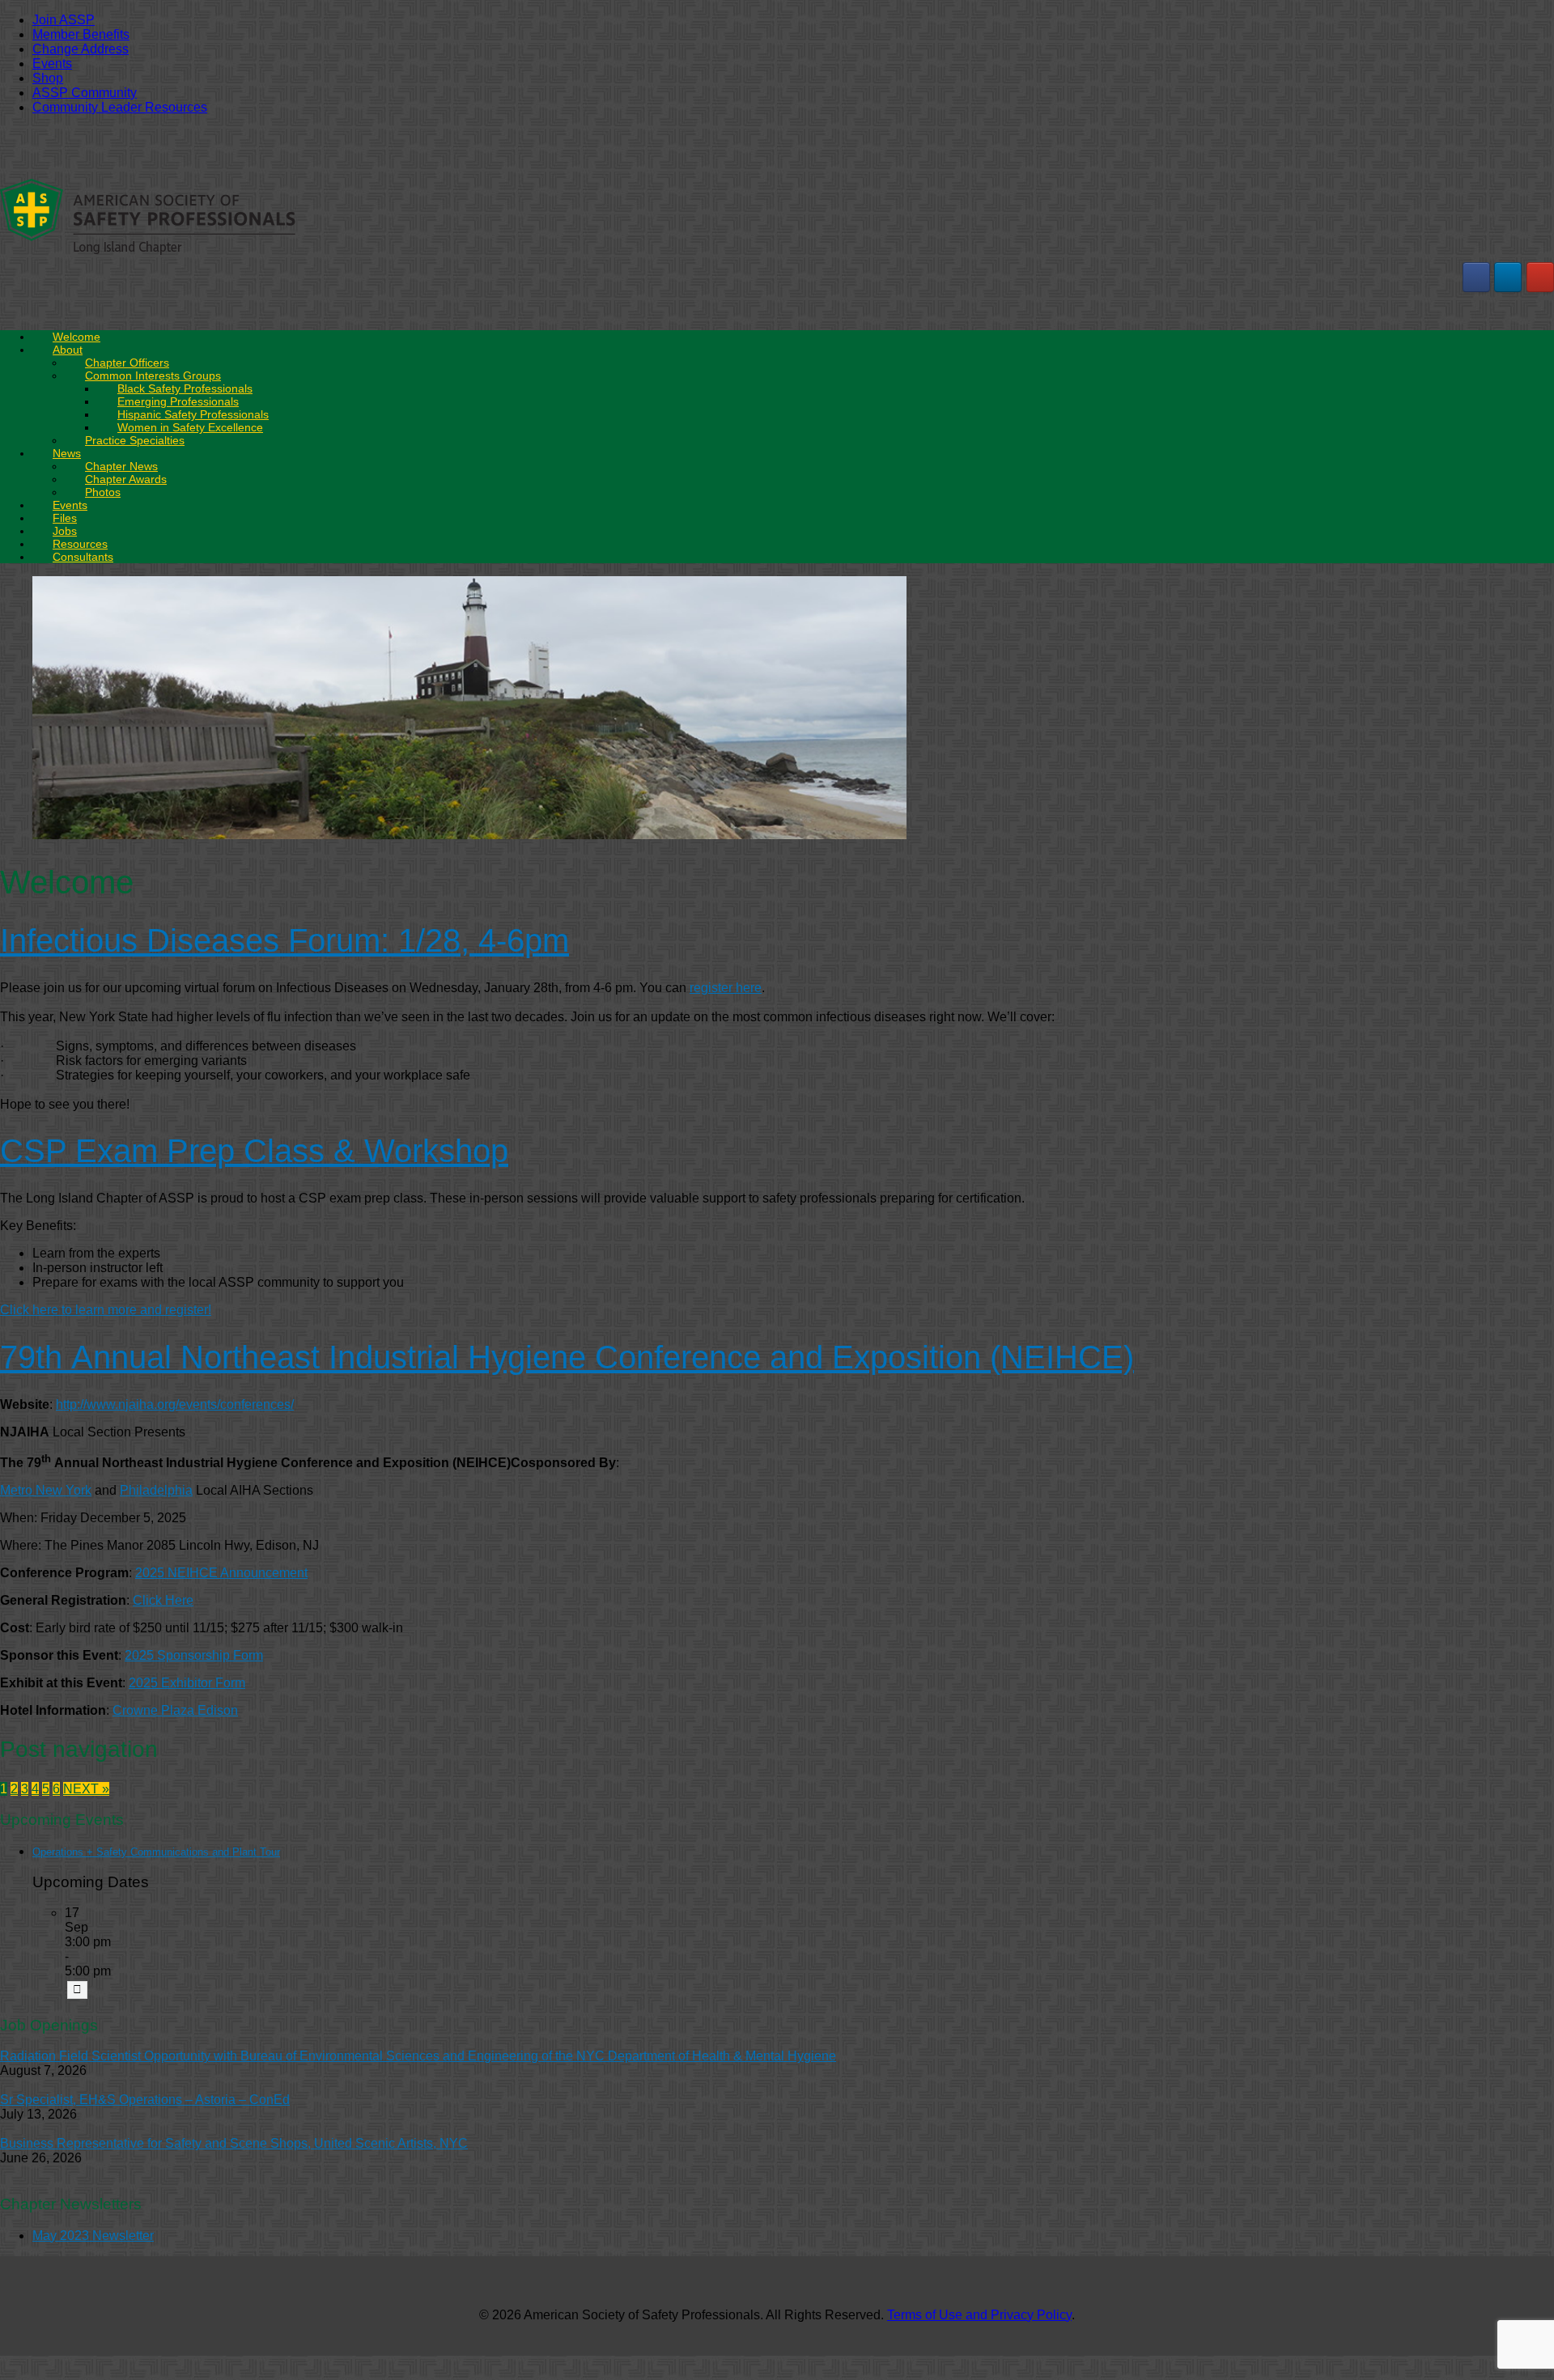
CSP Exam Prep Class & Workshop (254, 1151)
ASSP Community (85, 93)
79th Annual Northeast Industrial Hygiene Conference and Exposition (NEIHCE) (567, 1357)
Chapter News (121, 466)
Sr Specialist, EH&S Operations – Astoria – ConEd (145, 2100)
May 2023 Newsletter (93, 2236)
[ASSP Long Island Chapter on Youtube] (1540, 277)
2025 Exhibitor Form (187, 1683)
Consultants (83, 557)
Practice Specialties (135, 440)
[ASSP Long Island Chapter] (148, 253)
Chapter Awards (126, 479)
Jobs (65, 531)
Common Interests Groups (153, 375)
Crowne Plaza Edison (175, 1710)
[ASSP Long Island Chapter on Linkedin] (1508, 277)
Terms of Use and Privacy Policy (979, 2315)
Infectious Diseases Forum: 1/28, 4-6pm (284, 940)
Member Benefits (81, 34)
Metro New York (46, 1490)
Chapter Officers (127, 363)
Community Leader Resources (120, 107)
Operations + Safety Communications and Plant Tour (156, 1852)
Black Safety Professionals (185, 388)
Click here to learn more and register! (106, 1310)
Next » (86, 1789)
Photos (103, 492)
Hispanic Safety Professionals (193, 414)
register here (726, 988)
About (68, 350)
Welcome (76, 337)
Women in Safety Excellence (190, 427)
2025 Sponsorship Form (194, 1655)
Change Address (81, 49)
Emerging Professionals (178, 401)
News (67, 453)
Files (65, 518)
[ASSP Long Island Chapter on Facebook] (1476, 277)
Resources (80, 544)
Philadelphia (156, 1490)
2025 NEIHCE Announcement (221, 1573)
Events (52, 64)
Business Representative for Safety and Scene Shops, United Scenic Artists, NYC (234, 2143)
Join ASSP (64, 20)
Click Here (163, 1600)
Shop (48, 78)
